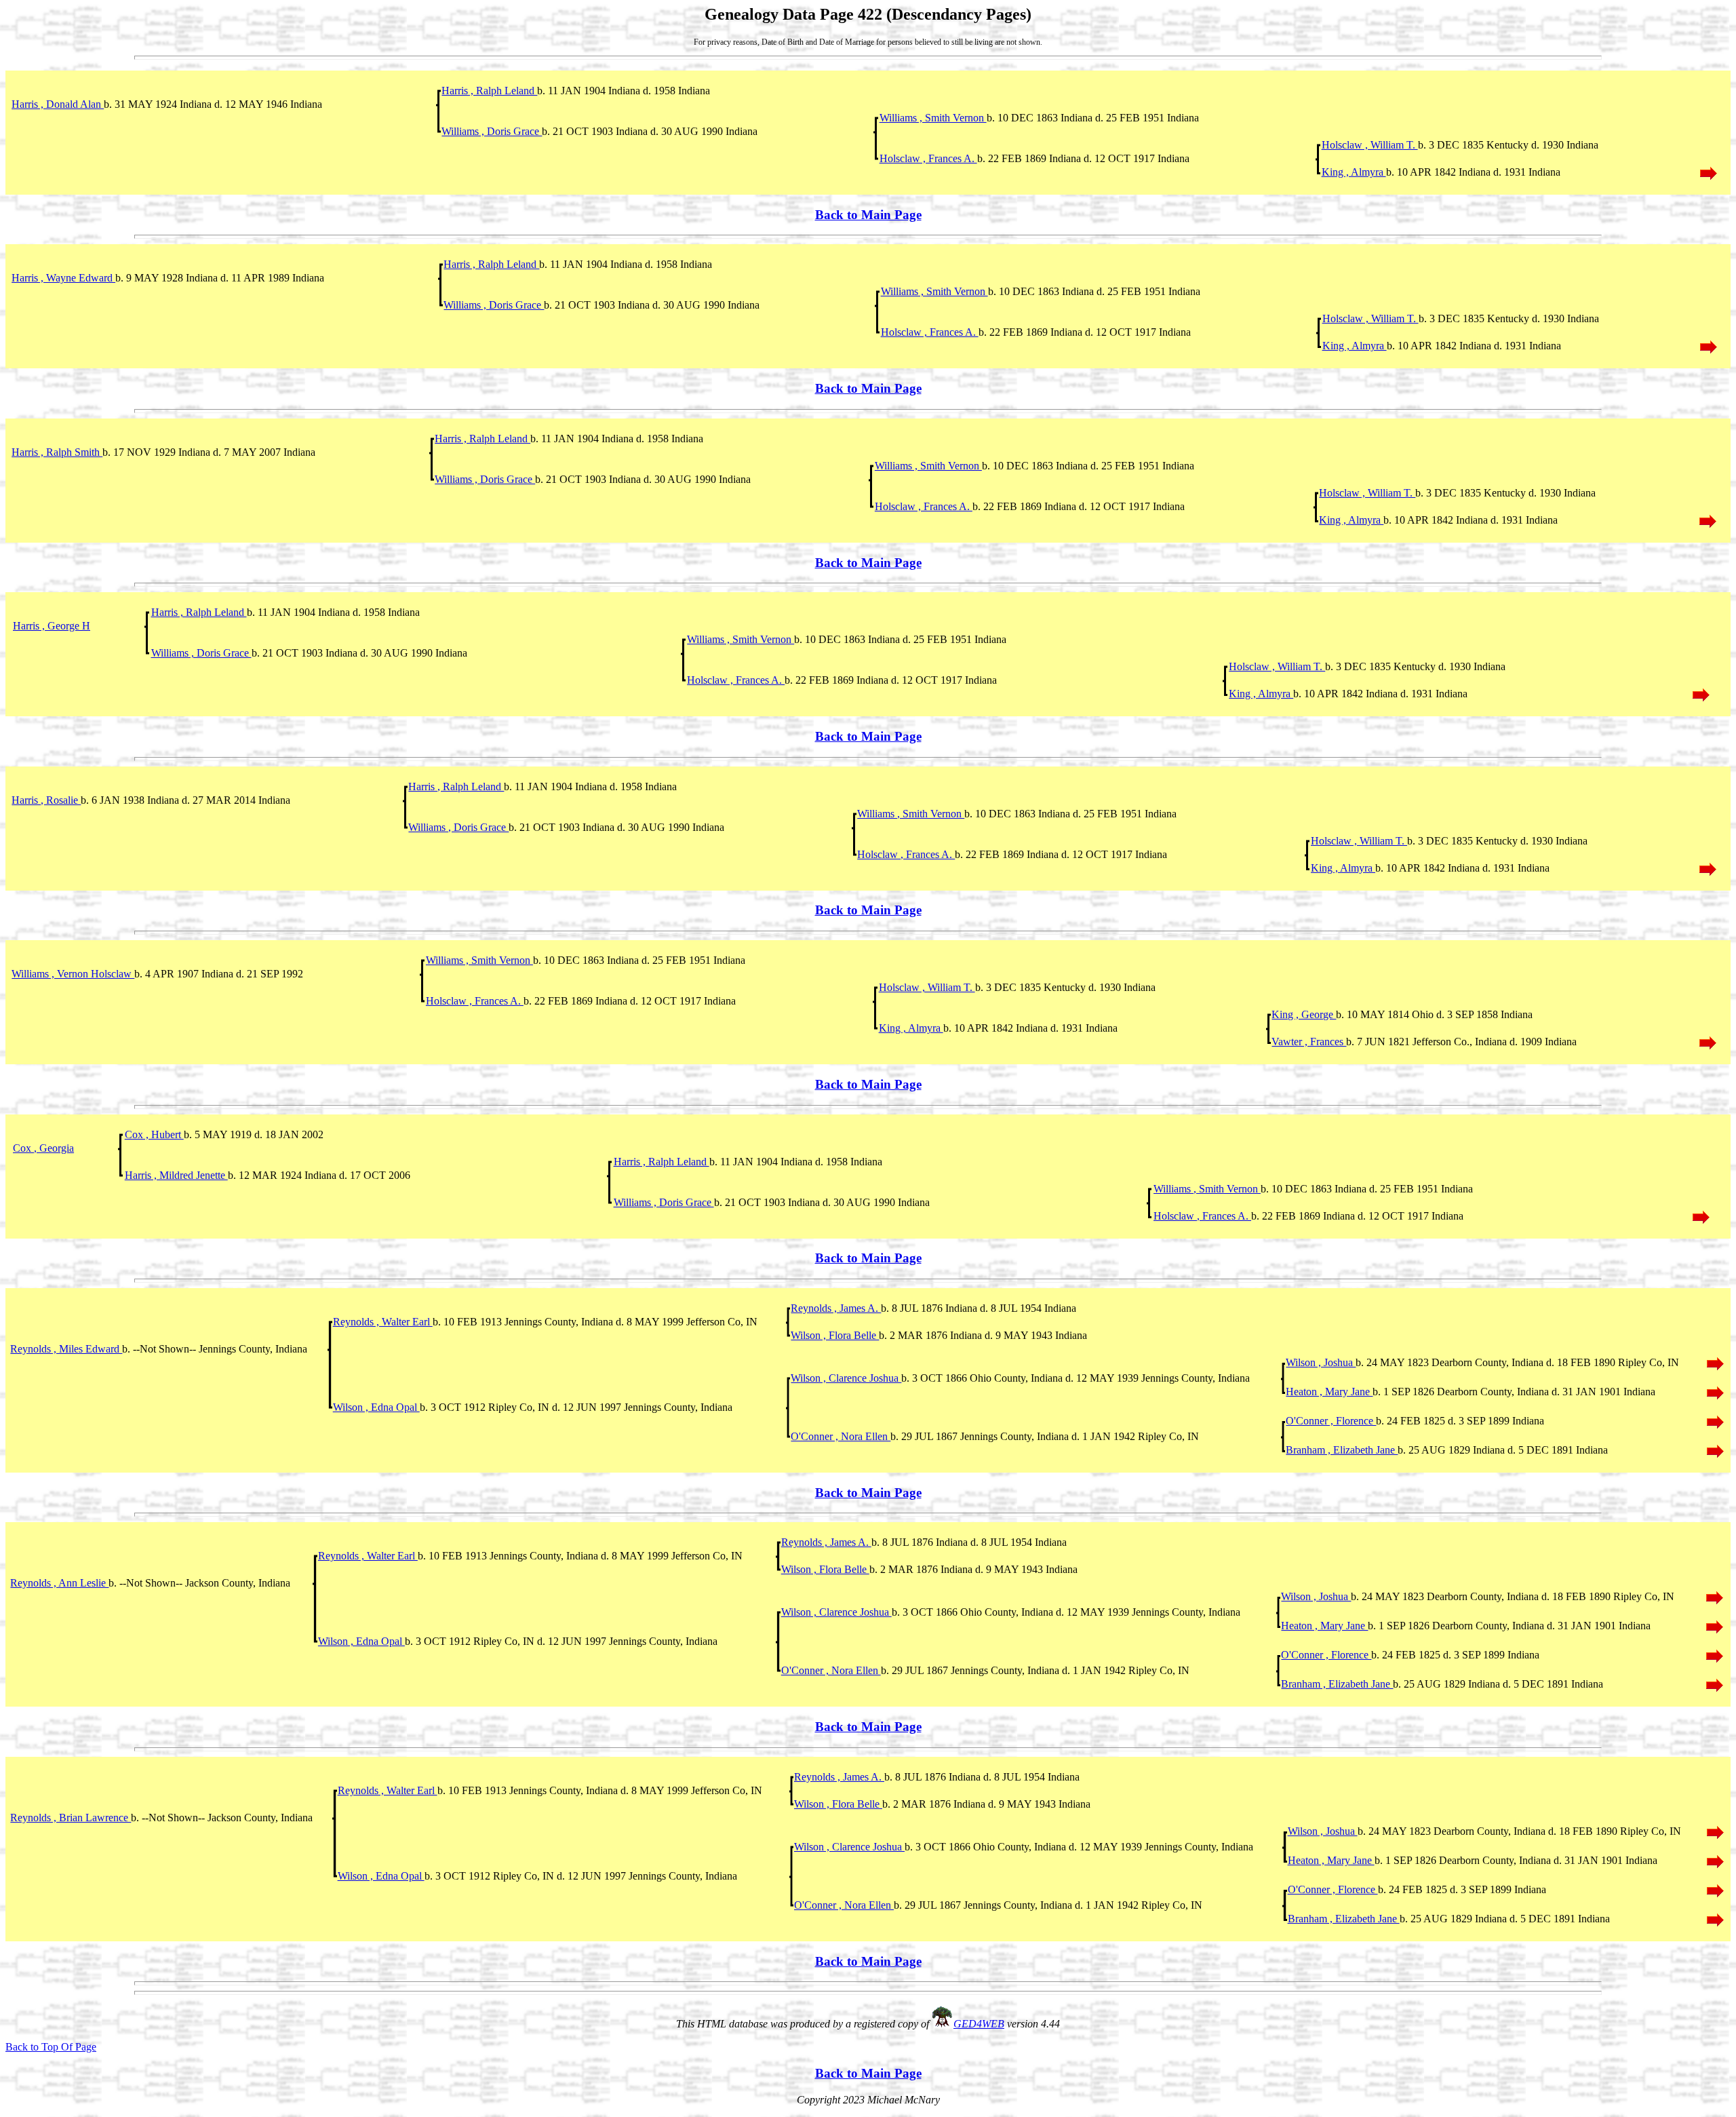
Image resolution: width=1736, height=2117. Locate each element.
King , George (1304, 1014)
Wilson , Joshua (1321, 1362)
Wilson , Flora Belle (835, 1335)
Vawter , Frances (1309, 1042)
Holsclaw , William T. (1370, 145)
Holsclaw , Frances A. (928, 158)
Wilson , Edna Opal (376, 1407)
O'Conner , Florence (1331, 1421)
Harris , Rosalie (46, 800)
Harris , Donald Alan (58, 104)
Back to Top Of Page (51, 2047)
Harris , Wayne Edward (63, 278)
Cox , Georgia (43, 1148)
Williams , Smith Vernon (933, 118)
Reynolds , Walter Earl (383, 1322)
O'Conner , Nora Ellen (841, 1436)
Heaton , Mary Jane (1329, 1392)
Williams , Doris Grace (492, 131)
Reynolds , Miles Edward (66, 1349)
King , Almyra (1354, 172)
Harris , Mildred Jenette (176, 1175)
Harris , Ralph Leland (489, 91)
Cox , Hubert (154, 1134)
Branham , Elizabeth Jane (1342, 1450)
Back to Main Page (868, 215)
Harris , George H (52, 626)
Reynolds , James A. (836, 1308)
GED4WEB (979, 2024)
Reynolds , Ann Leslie (59, 1583)
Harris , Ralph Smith (57, 452)
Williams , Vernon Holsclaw (73, 974)
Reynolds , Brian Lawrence (71, 1818)
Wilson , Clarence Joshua (846, 1378)
